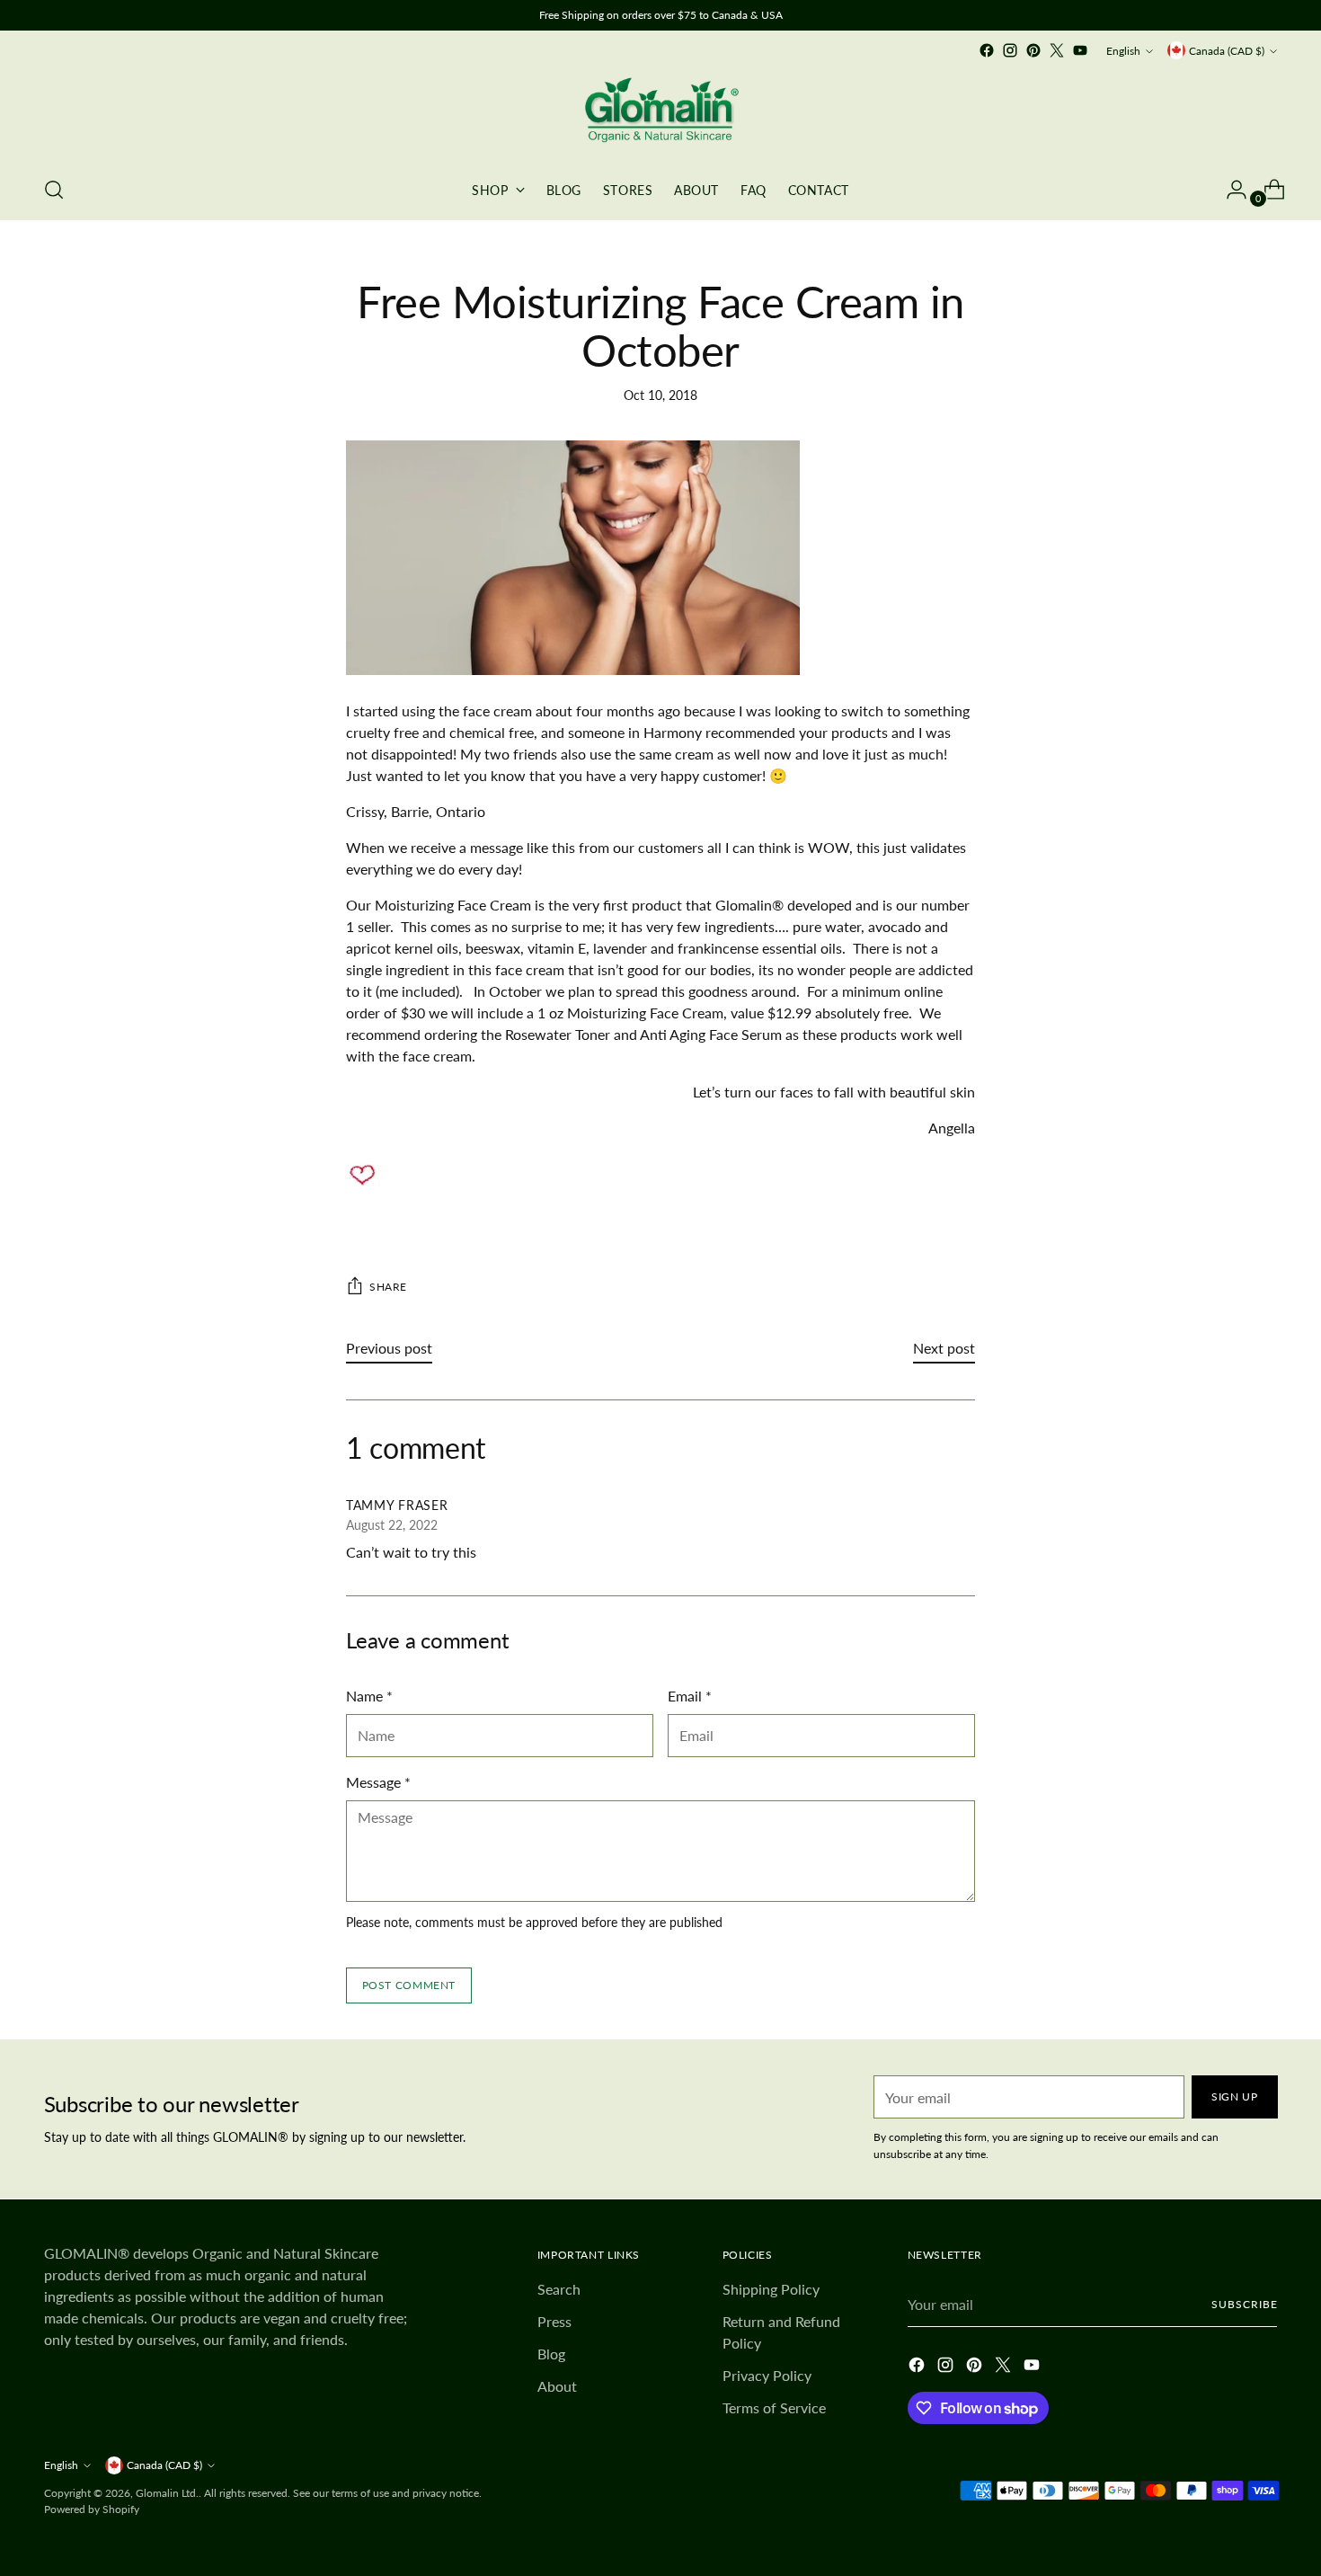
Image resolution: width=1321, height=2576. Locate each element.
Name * (369, 1696)
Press (554, 2321)
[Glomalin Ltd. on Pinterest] (1033, 50)
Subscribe (1244, 2304)
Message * (378, 1782)
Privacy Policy (767, 2375)
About (557, 2386)
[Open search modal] (54, 190)
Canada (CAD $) (1227, 51)
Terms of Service (774, 2407)
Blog (551, 2354)
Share (388, 1287)
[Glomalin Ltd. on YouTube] (1080, 50)
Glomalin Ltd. (167, 2493)
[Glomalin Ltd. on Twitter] (1057, 50)
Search (559, 2289)
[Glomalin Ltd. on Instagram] (1010, 50)
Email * (690, 1696)
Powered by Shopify (92, 2509)
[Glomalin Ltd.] (660, 111)
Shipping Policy (771, 2289)
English (1123, 51)
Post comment (409, 1985)
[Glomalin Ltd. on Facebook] (987, 50)
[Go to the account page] (1229, 190)
